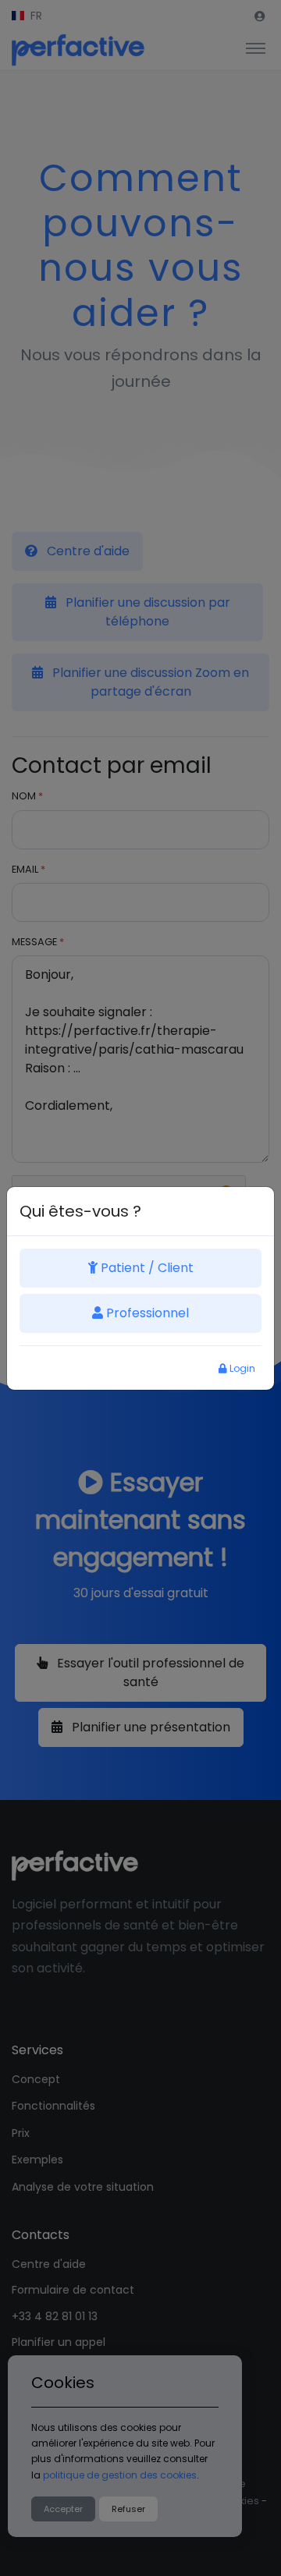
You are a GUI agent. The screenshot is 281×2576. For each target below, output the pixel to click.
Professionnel (146, 1313)
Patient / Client (146, 1268)
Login (241, 1368)
